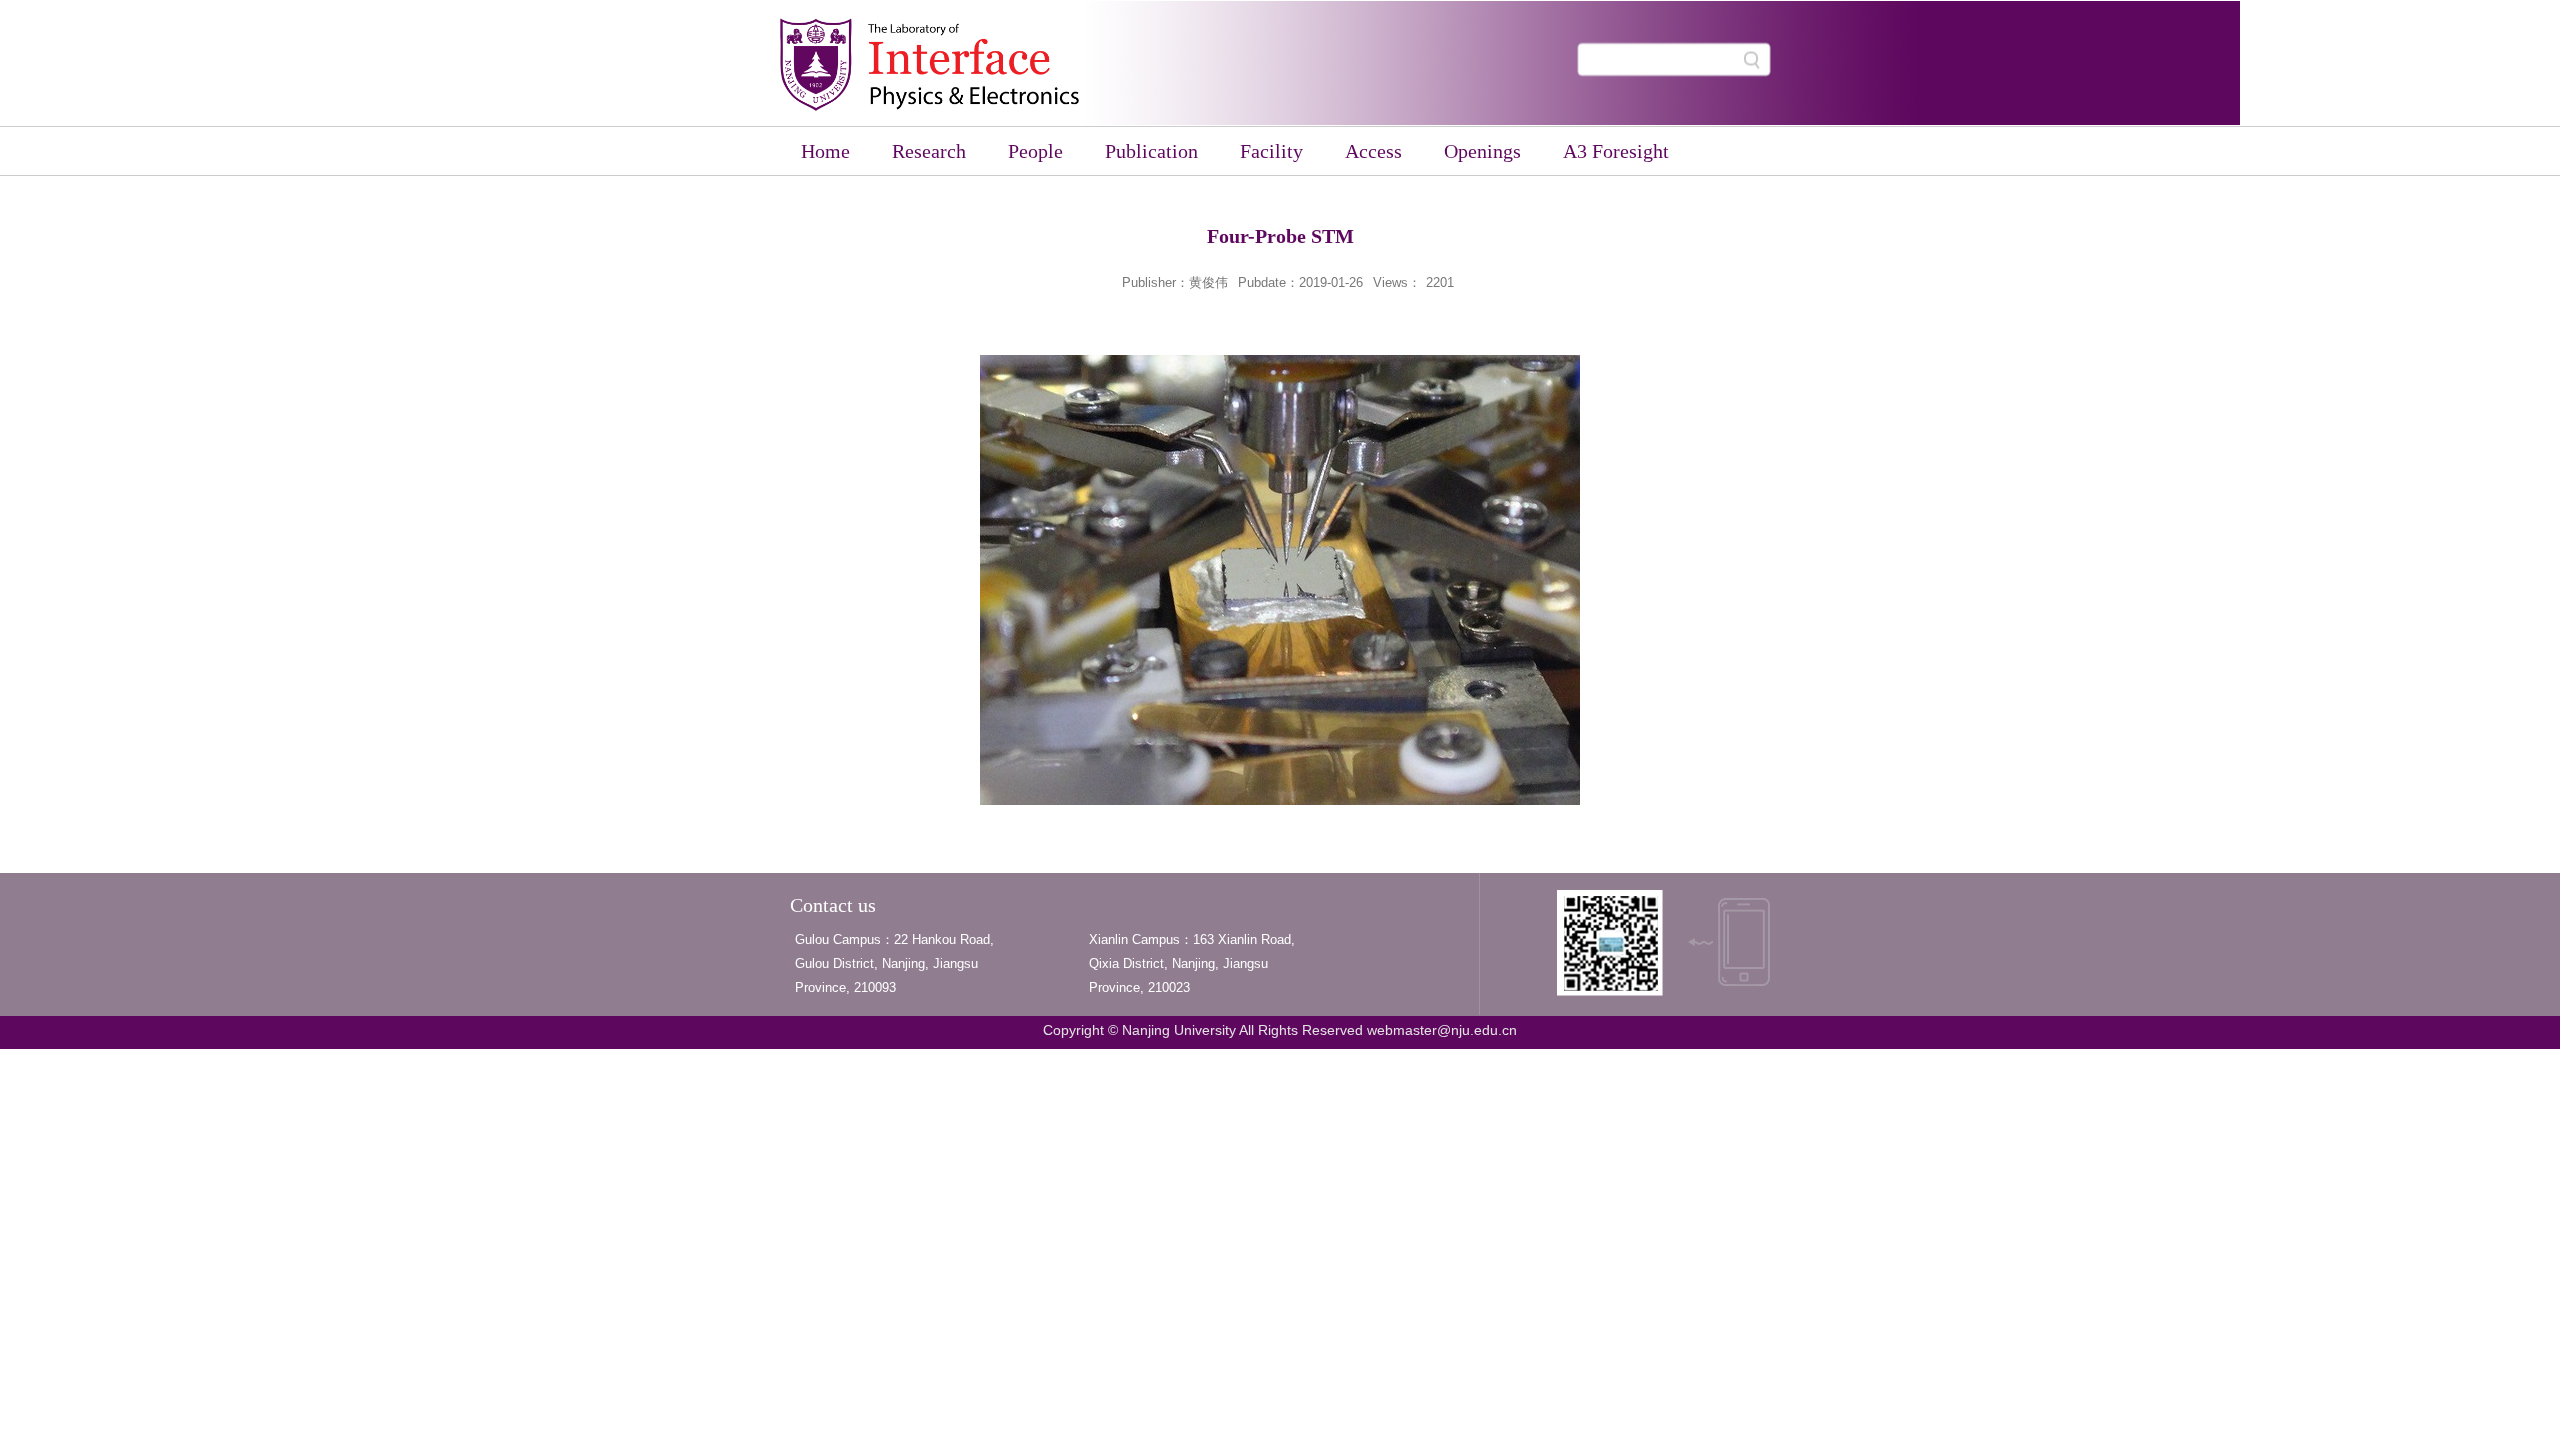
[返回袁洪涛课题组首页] (930, 107)
